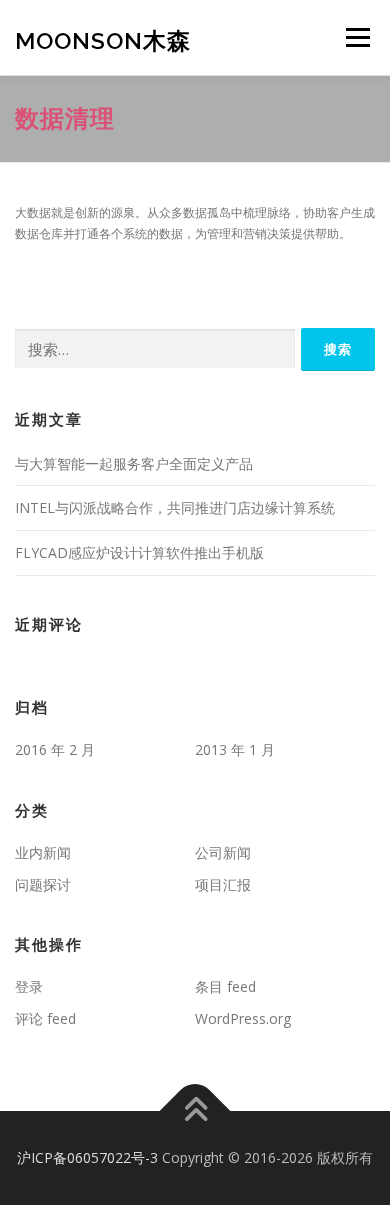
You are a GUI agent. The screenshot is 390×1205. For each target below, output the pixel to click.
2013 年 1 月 (235, 749)
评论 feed (45, 1018)
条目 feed (225, 986)
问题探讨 (43, 884)
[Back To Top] (195, 1111)
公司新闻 (223, 852)
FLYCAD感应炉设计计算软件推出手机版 (139, 552)
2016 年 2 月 (55, 749)
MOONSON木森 (103, 39)
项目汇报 (223, 884)
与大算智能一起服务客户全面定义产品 (134, 463)
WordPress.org (243, 1018)
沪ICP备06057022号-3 (87, 1157)
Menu (356, 37)
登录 (29, 986)
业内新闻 (43, 852)
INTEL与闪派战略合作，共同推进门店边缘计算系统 (175, 507)
